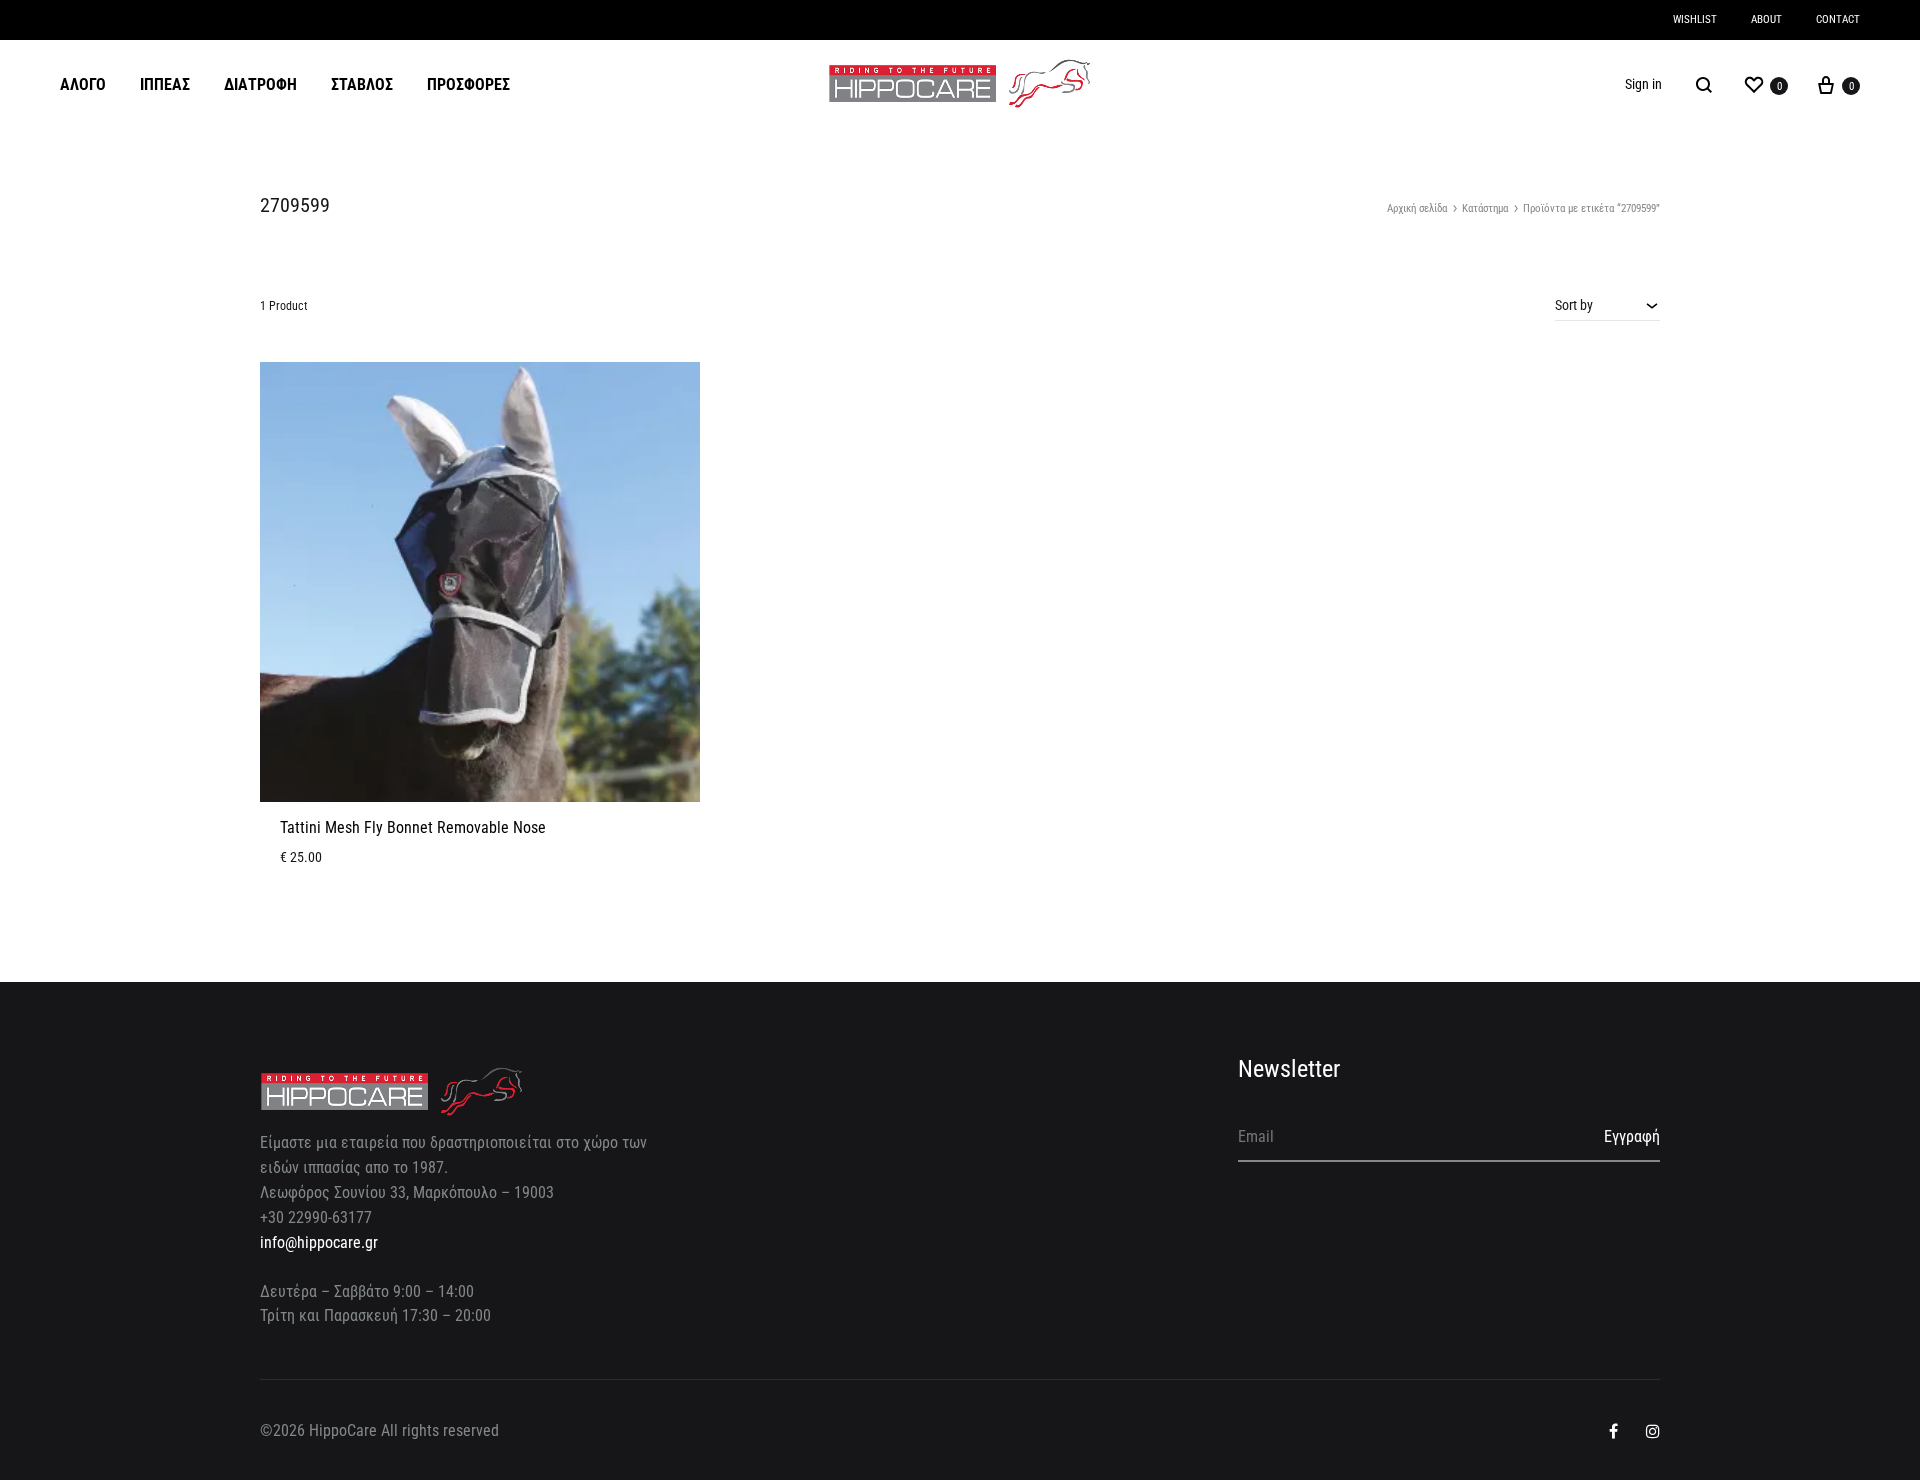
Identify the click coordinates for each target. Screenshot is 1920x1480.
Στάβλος (362, 84)
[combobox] (1607, 305)
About (1766, 19)
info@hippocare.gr (319, 1242)
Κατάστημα (1485, 208)
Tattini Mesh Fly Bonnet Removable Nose (413, 827)
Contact (1838, 19)
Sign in (1643, 84)
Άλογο (83, 84)
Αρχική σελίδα (1417, 208)
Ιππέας (165, 84)
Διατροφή (260, 84)
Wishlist (1695, 19)
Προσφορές (468, 84)
